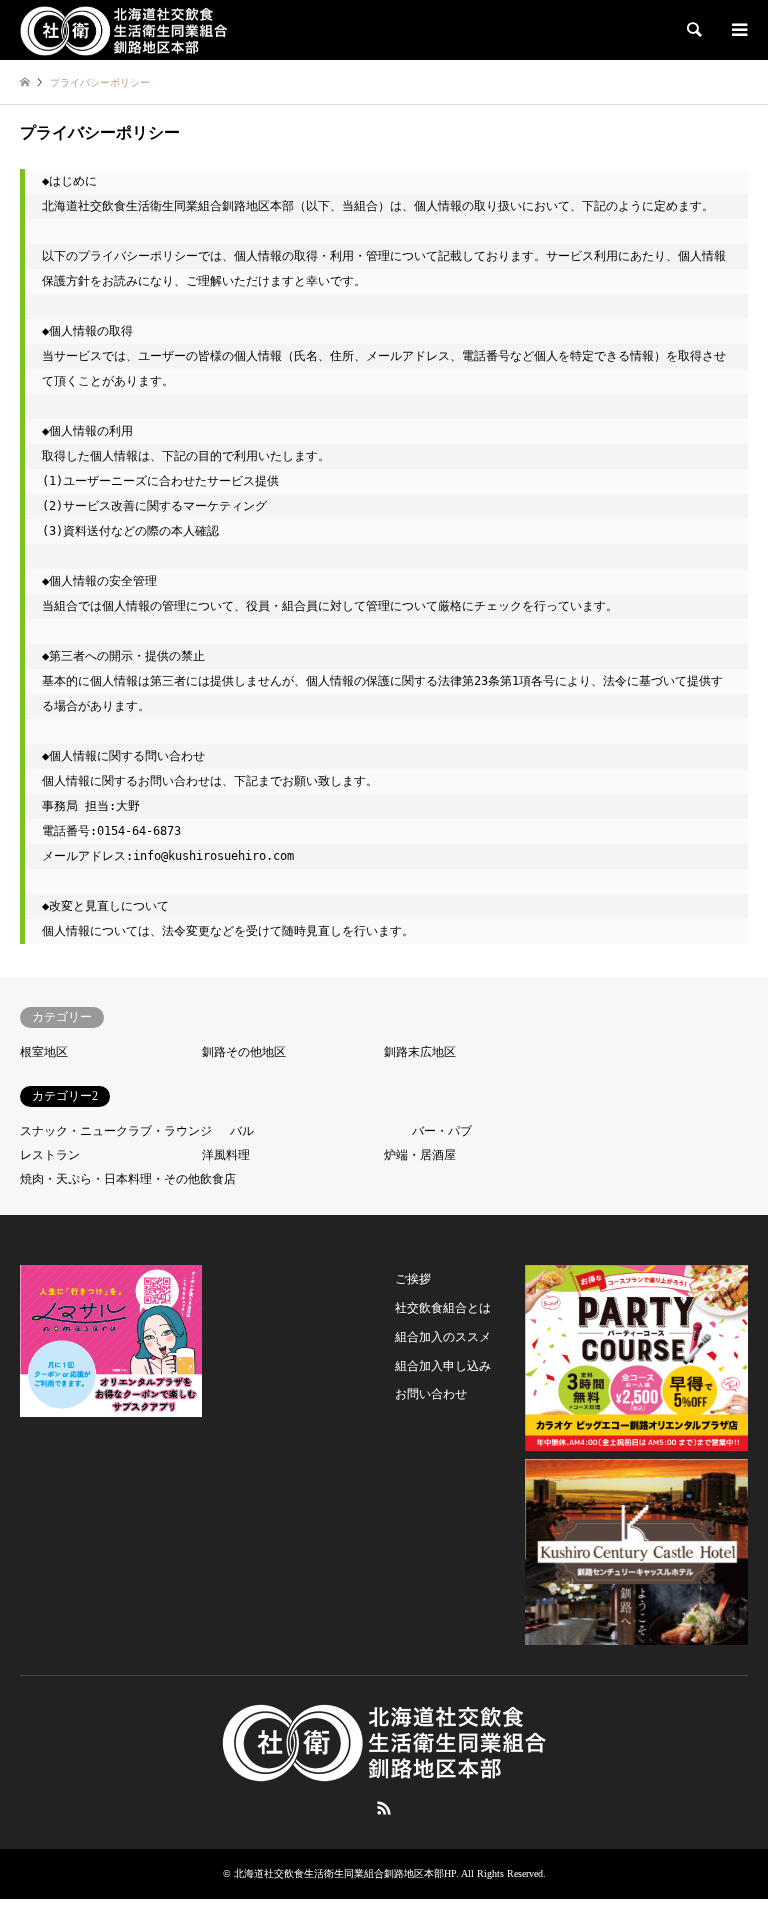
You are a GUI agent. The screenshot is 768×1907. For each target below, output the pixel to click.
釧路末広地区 (420, 1052)
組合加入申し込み (443, 1366)
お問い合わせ (431, 1394)
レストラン (50, 1155)
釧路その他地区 (244, 1052)
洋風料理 (226, 1155)
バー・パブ (442, 1131)
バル (242, 1131)
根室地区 (44, 1052)
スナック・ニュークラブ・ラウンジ (116, 1131)
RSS (384, 1808)
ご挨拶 (413, 1279)
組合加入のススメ (443, 1337)
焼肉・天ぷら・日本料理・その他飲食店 (128, 1179)
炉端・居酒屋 (420, 1155)
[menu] (738, 30)
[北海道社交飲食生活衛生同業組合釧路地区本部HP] (124, 30)
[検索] (693, 30)
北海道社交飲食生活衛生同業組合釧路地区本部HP (345, 1873)
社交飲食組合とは (443, 1308)
